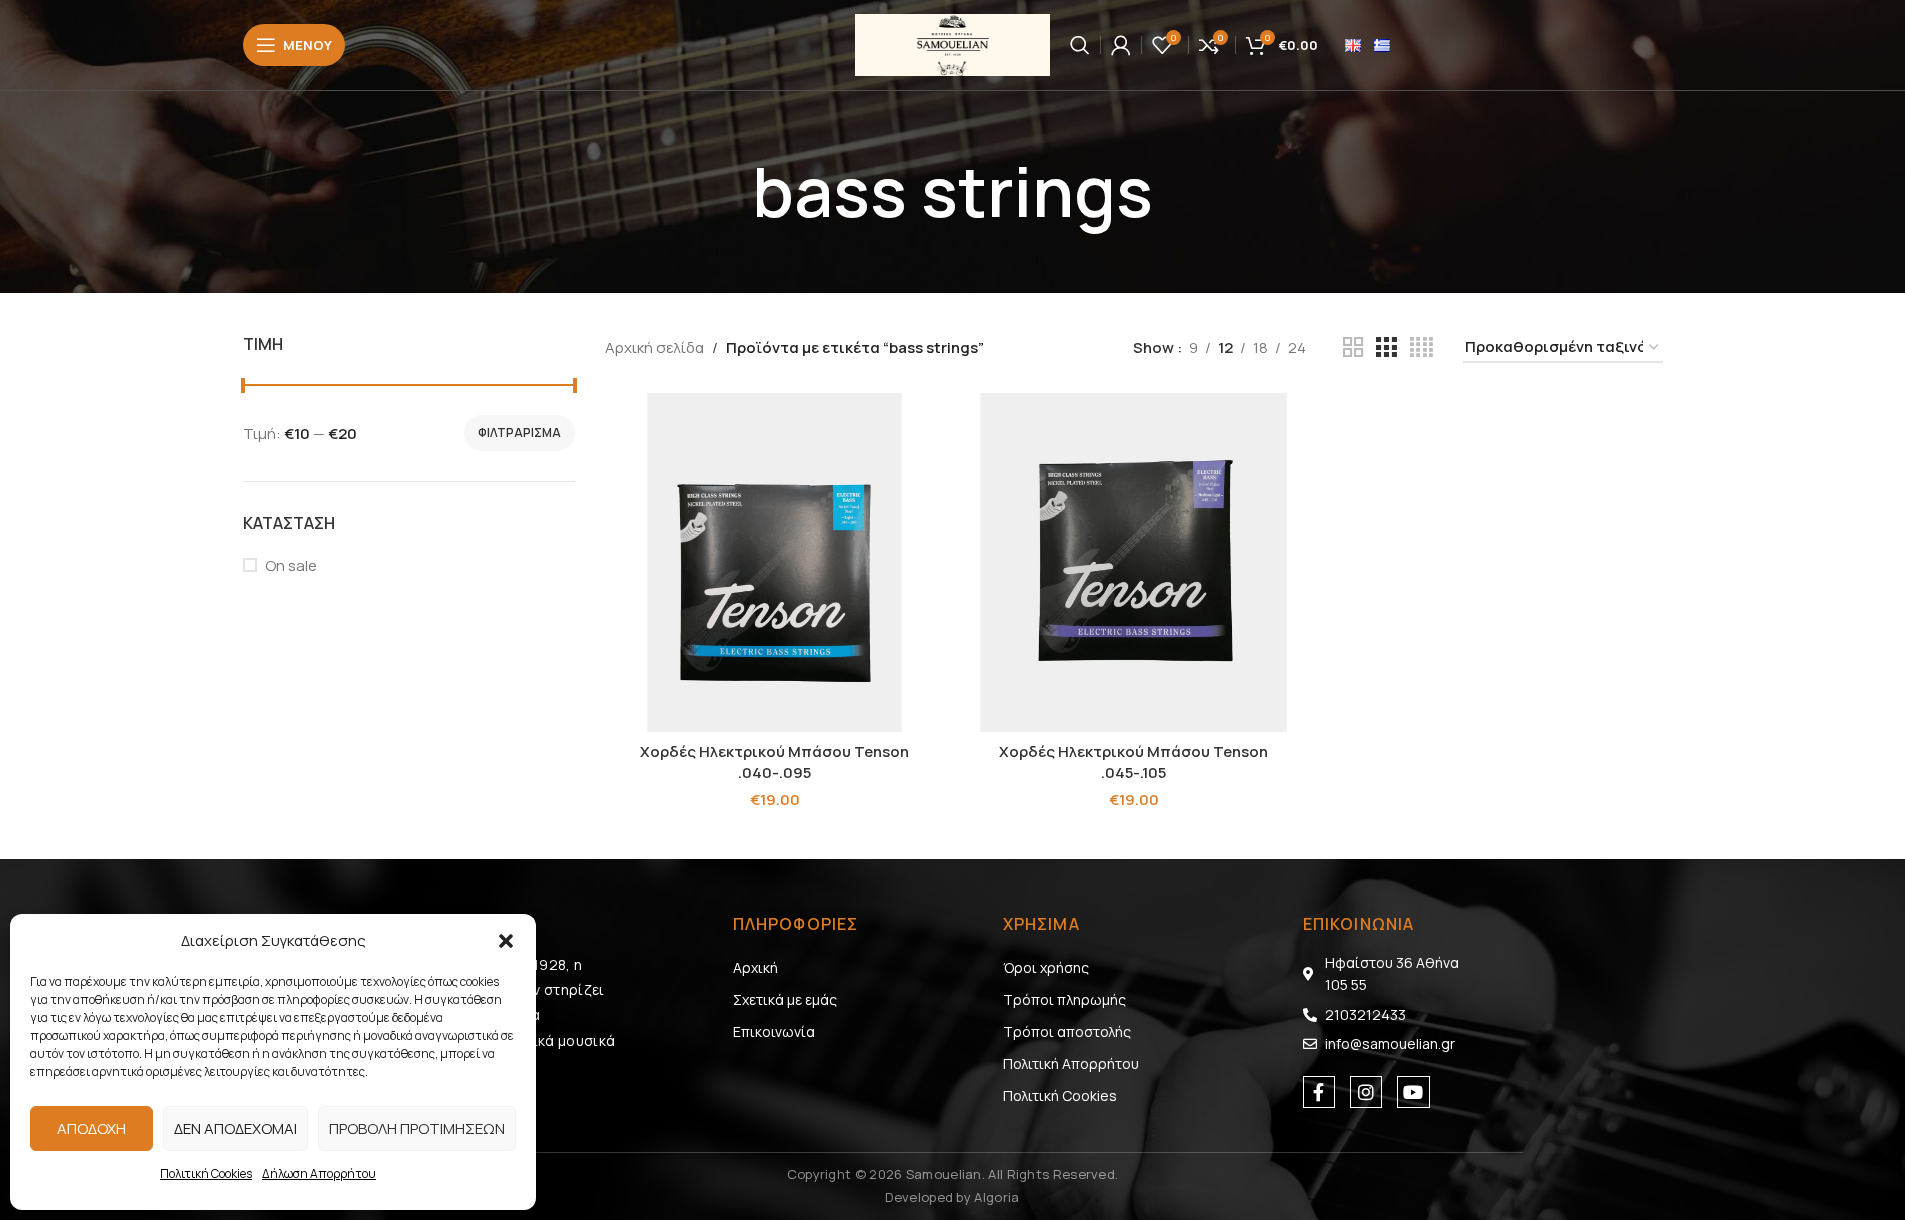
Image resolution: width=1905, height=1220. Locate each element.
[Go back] (727, 192)
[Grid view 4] (1421, 347)
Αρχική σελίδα (654, 347)
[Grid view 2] (1353, 347)
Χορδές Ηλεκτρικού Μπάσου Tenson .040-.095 (774, 762)
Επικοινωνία (774, 1031)
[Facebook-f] (1319, 1092)
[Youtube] (1413, 1092)
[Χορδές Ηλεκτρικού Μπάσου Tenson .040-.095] (774, 562)
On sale (291, 565)
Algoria (996, 1197)
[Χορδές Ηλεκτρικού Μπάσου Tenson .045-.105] (1133, 562)
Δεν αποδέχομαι (235, 1128)
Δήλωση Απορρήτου (319, 1173)
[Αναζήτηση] (1080, 45)
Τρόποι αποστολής (1067, 1031)
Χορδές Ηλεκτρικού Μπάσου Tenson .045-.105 (1133, 762)
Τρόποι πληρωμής (1064, 999)
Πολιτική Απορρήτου (1071, 1063)
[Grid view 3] (1386, 347)
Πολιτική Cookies (206, 1173)
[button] (506, 941)
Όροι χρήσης (1046, 967)
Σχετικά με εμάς (785, 999)
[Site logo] (952, 43)
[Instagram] (1366, 1092)
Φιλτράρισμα (519, 432)
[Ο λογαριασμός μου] (1121, 45)
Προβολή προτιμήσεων (417, 1128)
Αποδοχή (91, 1128)
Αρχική (755, 967)
